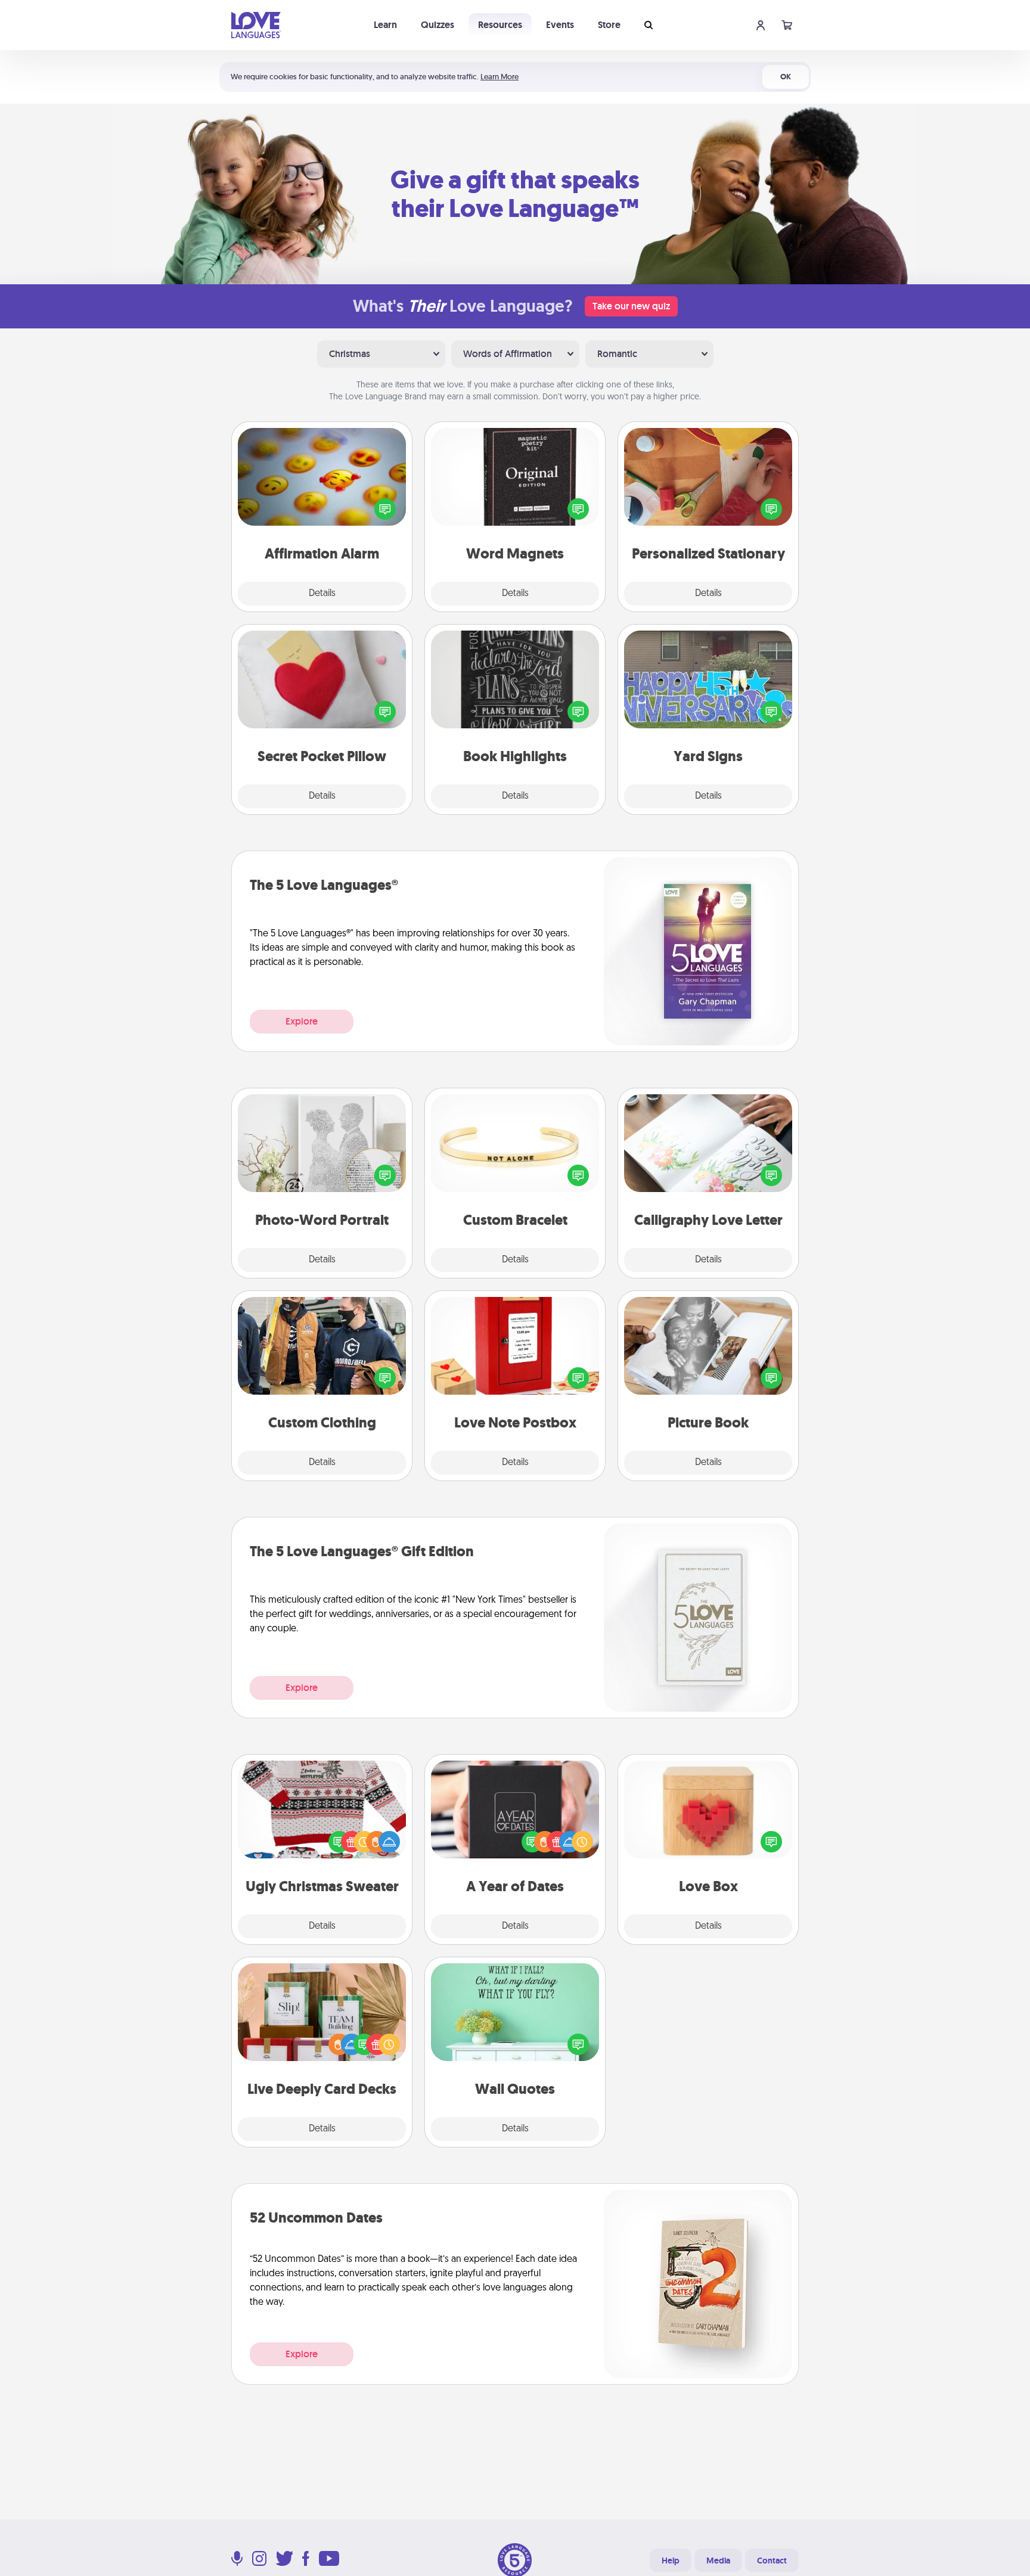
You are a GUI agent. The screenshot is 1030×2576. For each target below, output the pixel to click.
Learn (385, 25)
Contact (772, 2561)
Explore (302, 1021)
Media (718, 2561)
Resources (500, 25)
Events (560, 25)
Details (322, 594)
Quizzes (438, 25)
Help (671, 2561)
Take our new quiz (631, 306)
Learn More (500, 77)
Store (609, 25)
